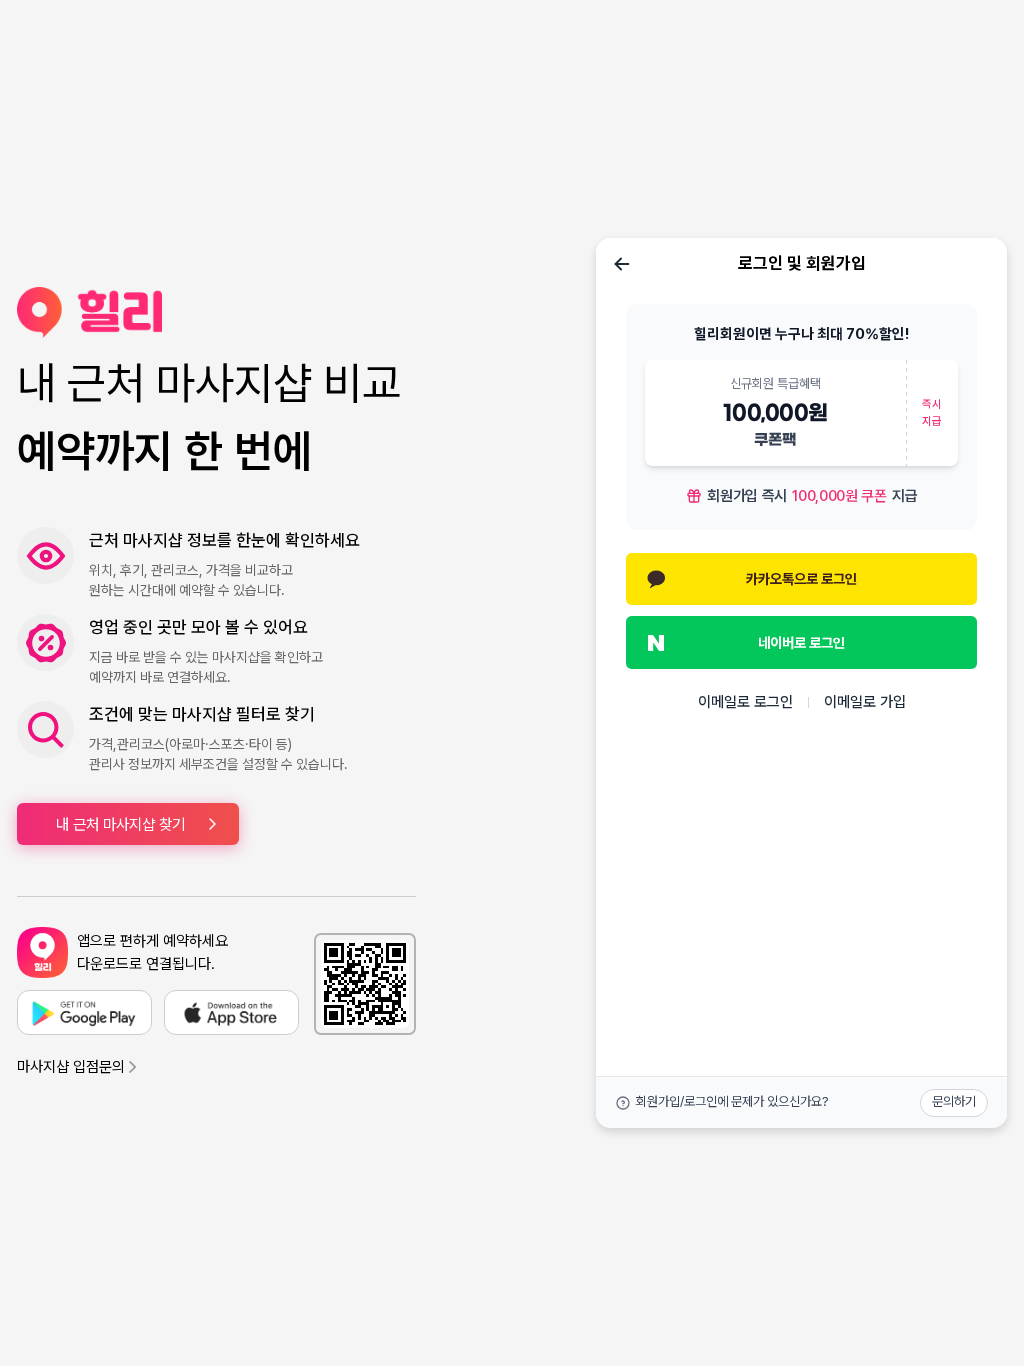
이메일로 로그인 (745, 702)
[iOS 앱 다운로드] (231, 1012)
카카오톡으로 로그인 (801, 578)
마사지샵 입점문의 (71, 1067)
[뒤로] (622, 264)
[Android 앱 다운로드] (84, 1012)
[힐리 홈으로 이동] (216, 312)
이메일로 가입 (865, 702)
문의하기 (954, 1101)
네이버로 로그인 (801, 642)
